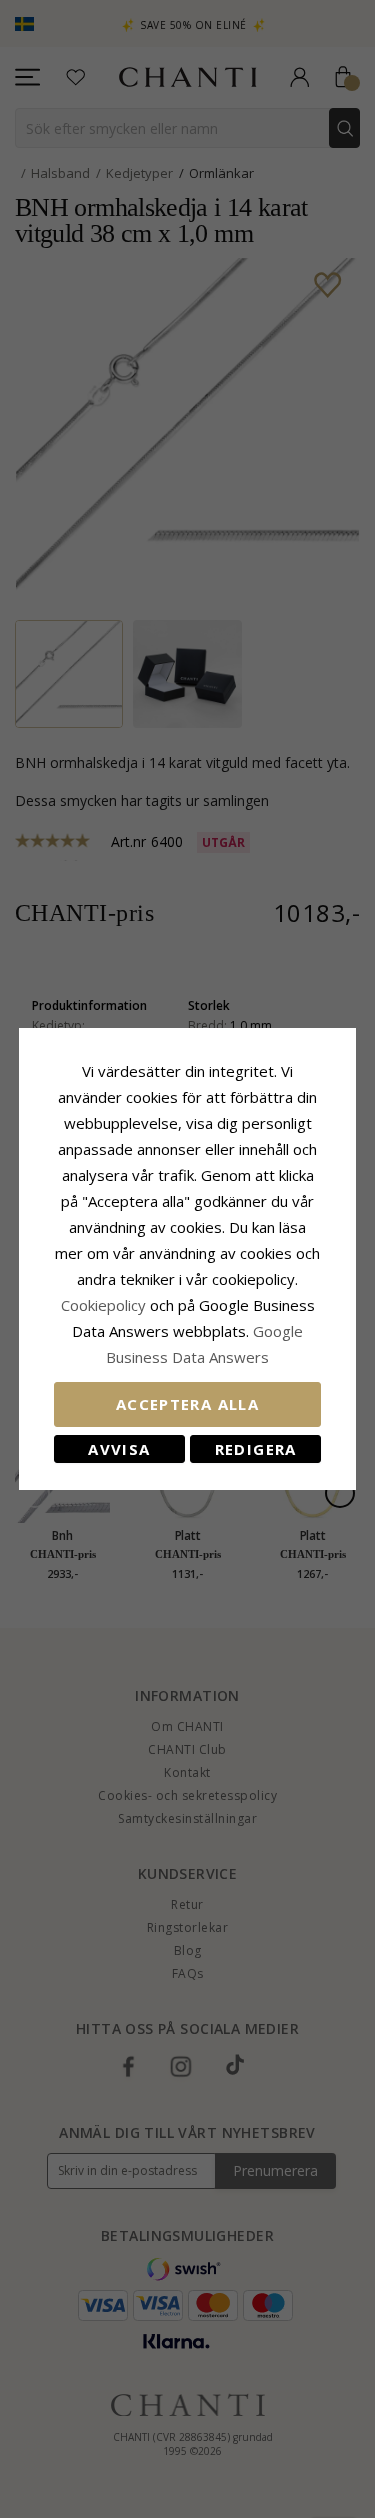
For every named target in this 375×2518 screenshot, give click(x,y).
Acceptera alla (187, 1404)
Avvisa (119, 1449)
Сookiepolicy (105, 1305)
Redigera (256, 1449)
